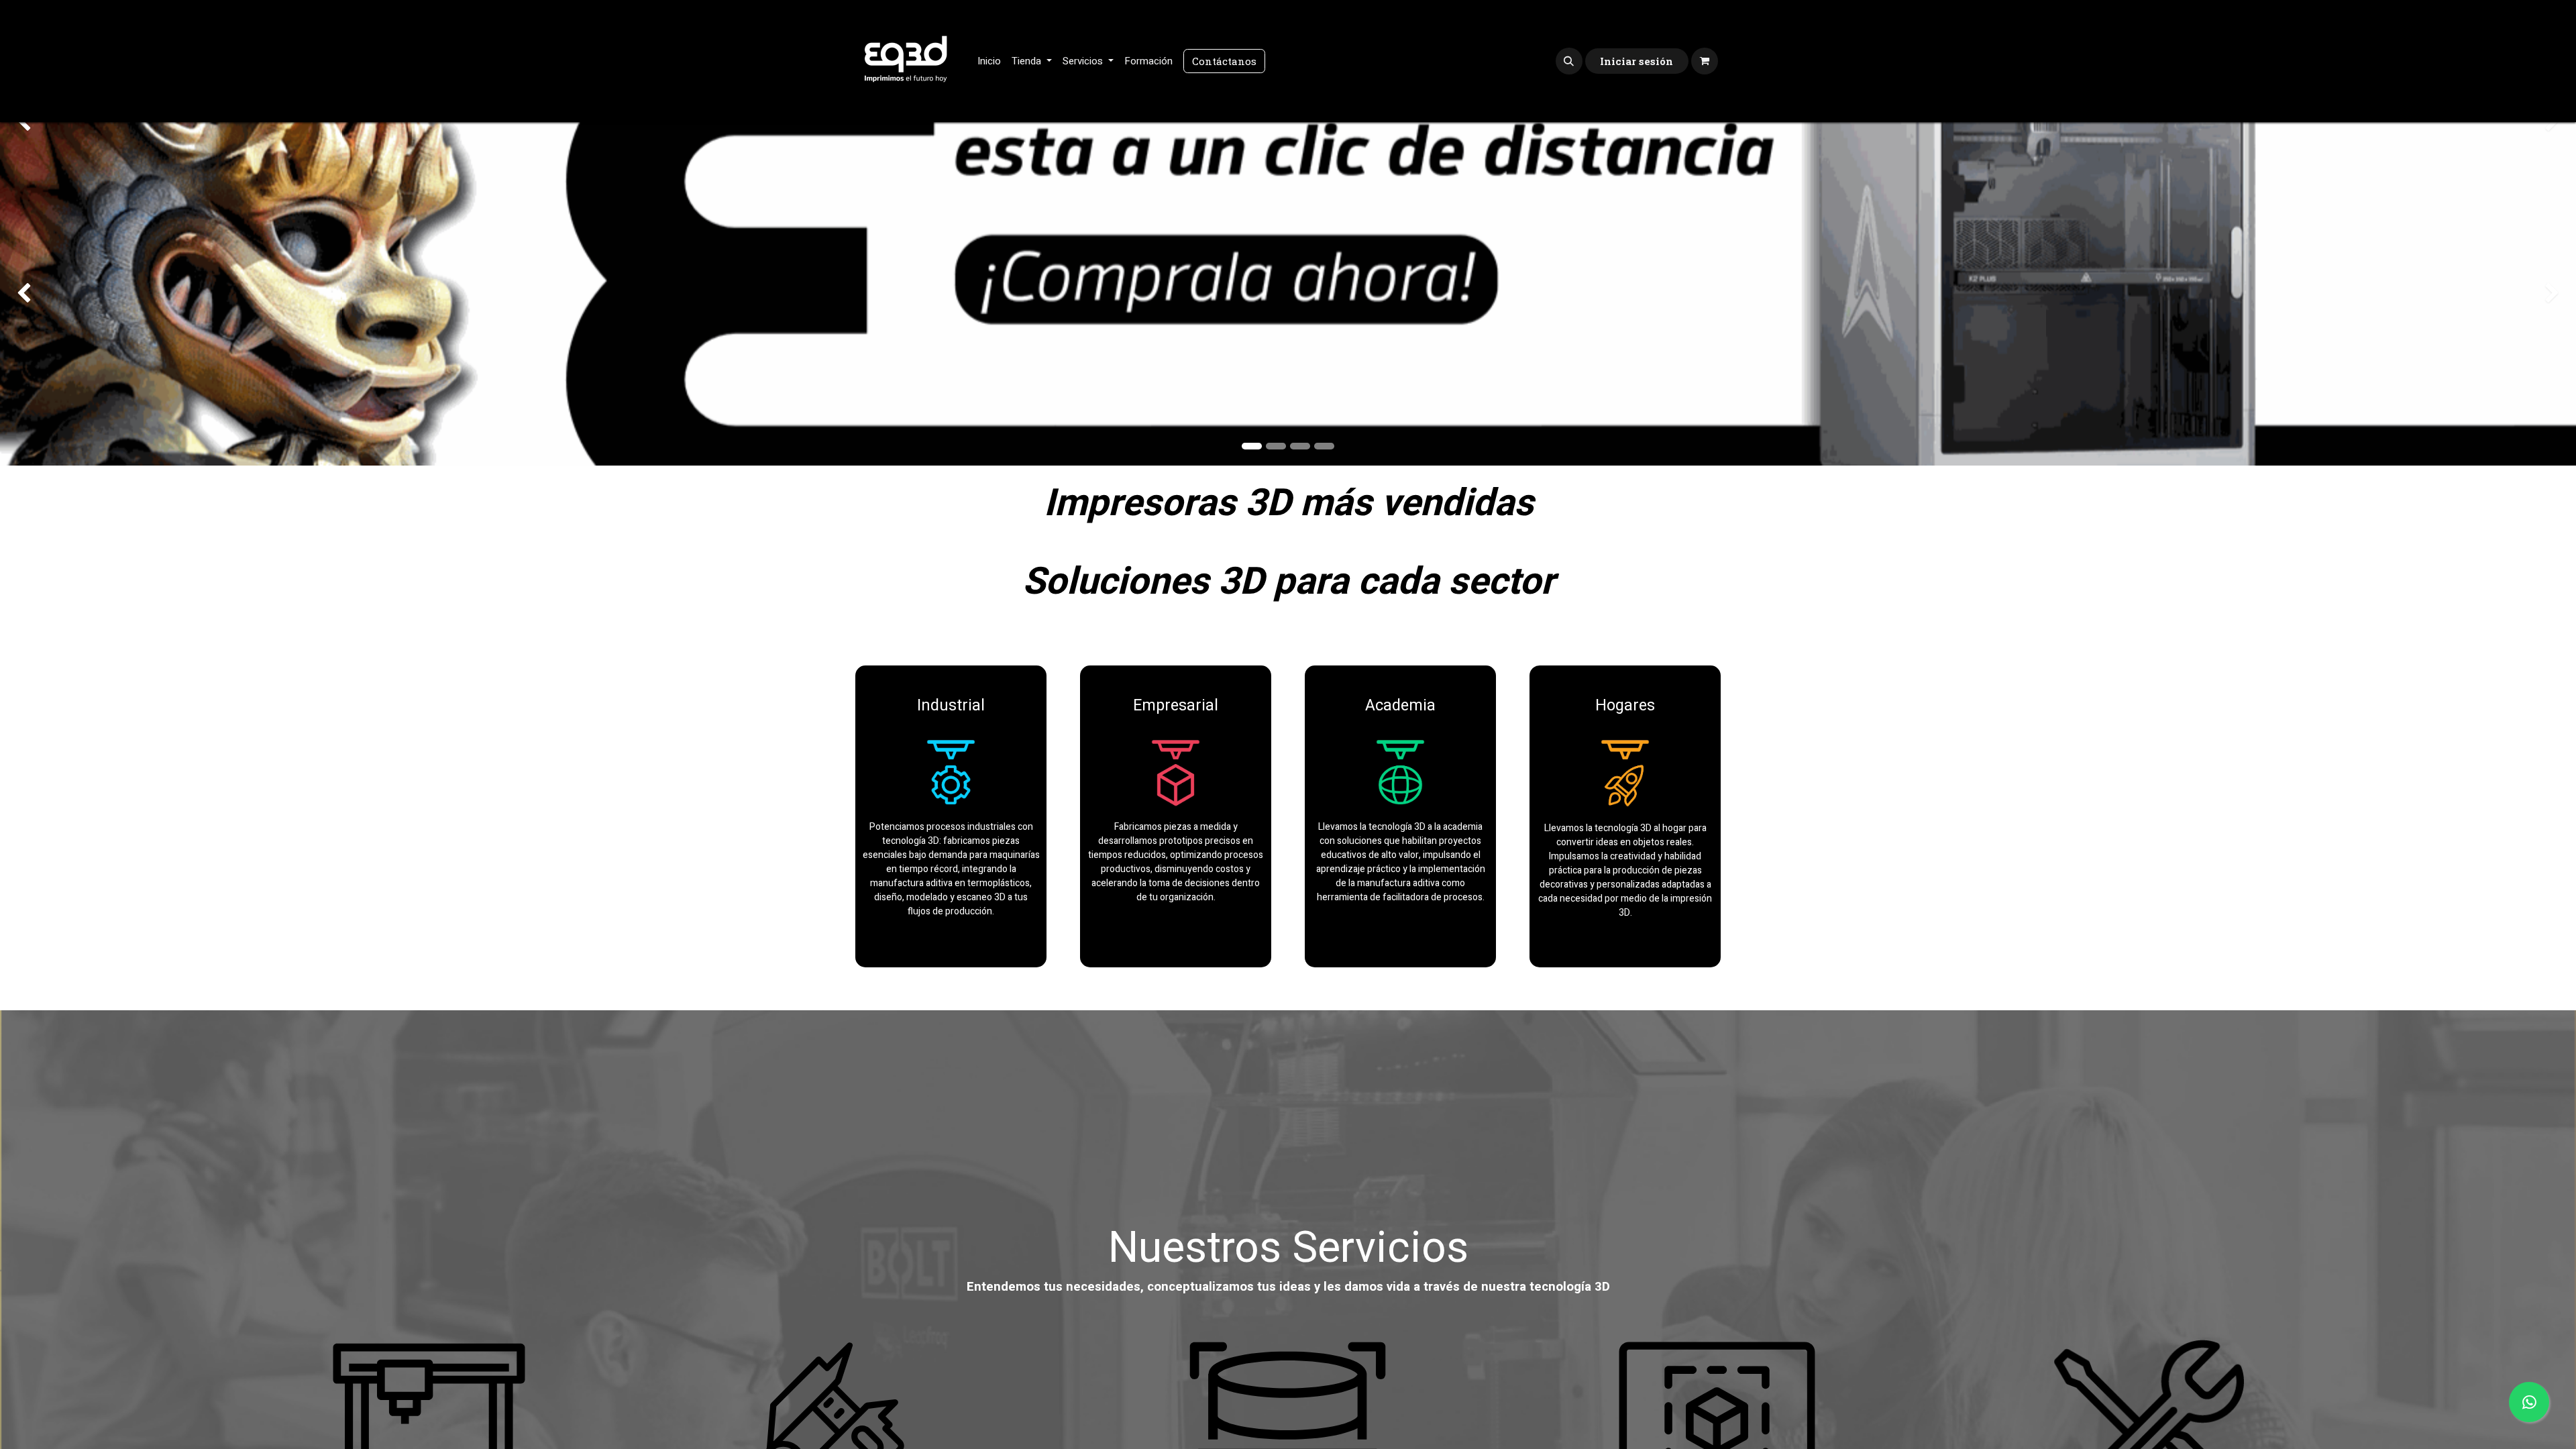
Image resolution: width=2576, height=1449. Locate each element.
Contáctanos (1224, 61)
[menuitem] (989, 61)
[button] (1569, 61)
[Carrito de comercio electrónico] (1705, 61)
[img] (103, 294)
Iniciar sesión (1636, 61)
